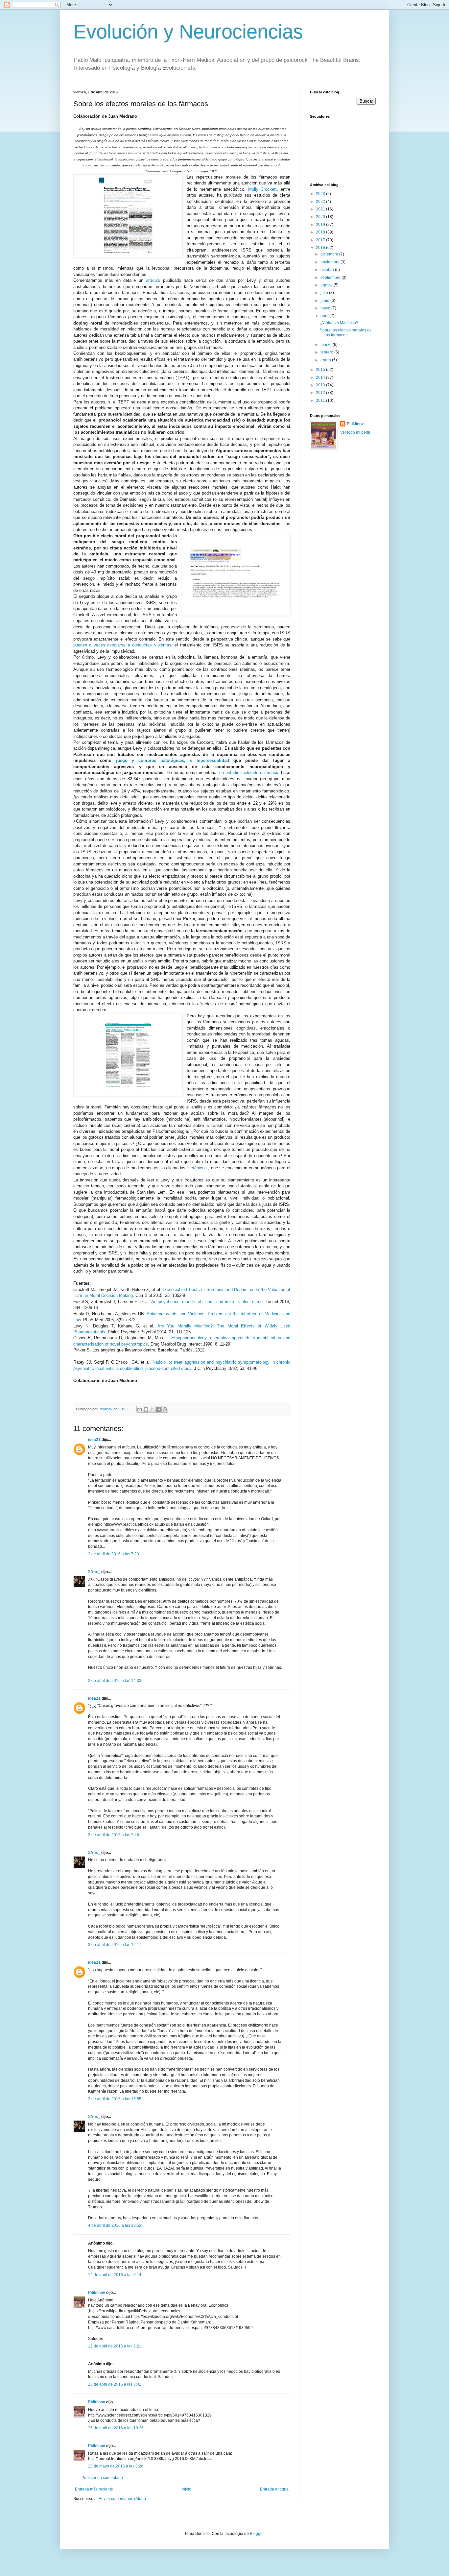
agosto (327, 285)
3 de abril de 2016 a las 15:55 (115, 2099)
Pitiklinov (97, 2293)
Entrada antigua (274, 2489)
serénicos (198, 1168)
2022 (321, 202)
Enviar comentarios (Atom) (122, 2499)
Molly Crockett (263, 189)
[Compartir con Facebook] (158, 1409)
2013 (321, 385)
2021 (321, 209)
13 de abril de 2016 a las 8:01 (115, 2384)
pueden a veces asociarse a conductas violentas (122, 645)
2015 (321, 370)
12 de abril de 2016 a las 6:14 (115, 2275)
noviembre (331, 262)
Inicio (187, 2489)
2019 (321, 225)
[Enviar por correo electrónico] (140, 1409)
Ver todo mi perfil (355, 432)
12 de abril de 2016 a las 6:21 (115, 2346)
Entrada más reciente (94, 2489)
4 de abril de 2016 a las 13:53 (115, 2225)
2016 (321, 248)
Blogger (257, 2534)
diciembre (330, 254)
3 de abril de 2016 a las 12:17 (115, 1945)
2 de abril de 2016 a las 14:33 (115, 1681)
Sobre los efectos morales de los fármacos (346, 332)
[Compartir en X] (152, 1409)
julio (325, 293)
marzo (327, 345)
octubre (328, 270)
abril (325, 316)
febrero (327, 352)
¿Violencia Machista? (339, 323)
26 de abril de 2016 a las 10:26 (116, 2428)
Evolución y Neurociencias (188, 32)
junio (325, 301)
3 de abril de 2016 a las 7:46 (114, 1835)
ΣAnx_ (94, 1572)
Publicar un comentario (102, 2478)
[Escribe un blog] (146, 1409)
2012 (321, 393)
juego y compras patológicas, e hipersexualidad (173, 760)
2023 (321, 194)
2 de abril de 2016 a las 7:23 (114, 1554)
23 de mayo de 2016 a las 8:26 (116, 2466)
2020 (321, 217)
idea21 (95, 1440)
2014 (321, 377)
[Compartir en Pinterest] (165, 1409)
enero (326, 360)
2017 (321, 240)
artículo (153, 280)
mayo (326, 308)
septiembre (331, 278)
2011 (321, 401)
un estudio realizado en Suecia (249, 773)
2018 (321, 232)
